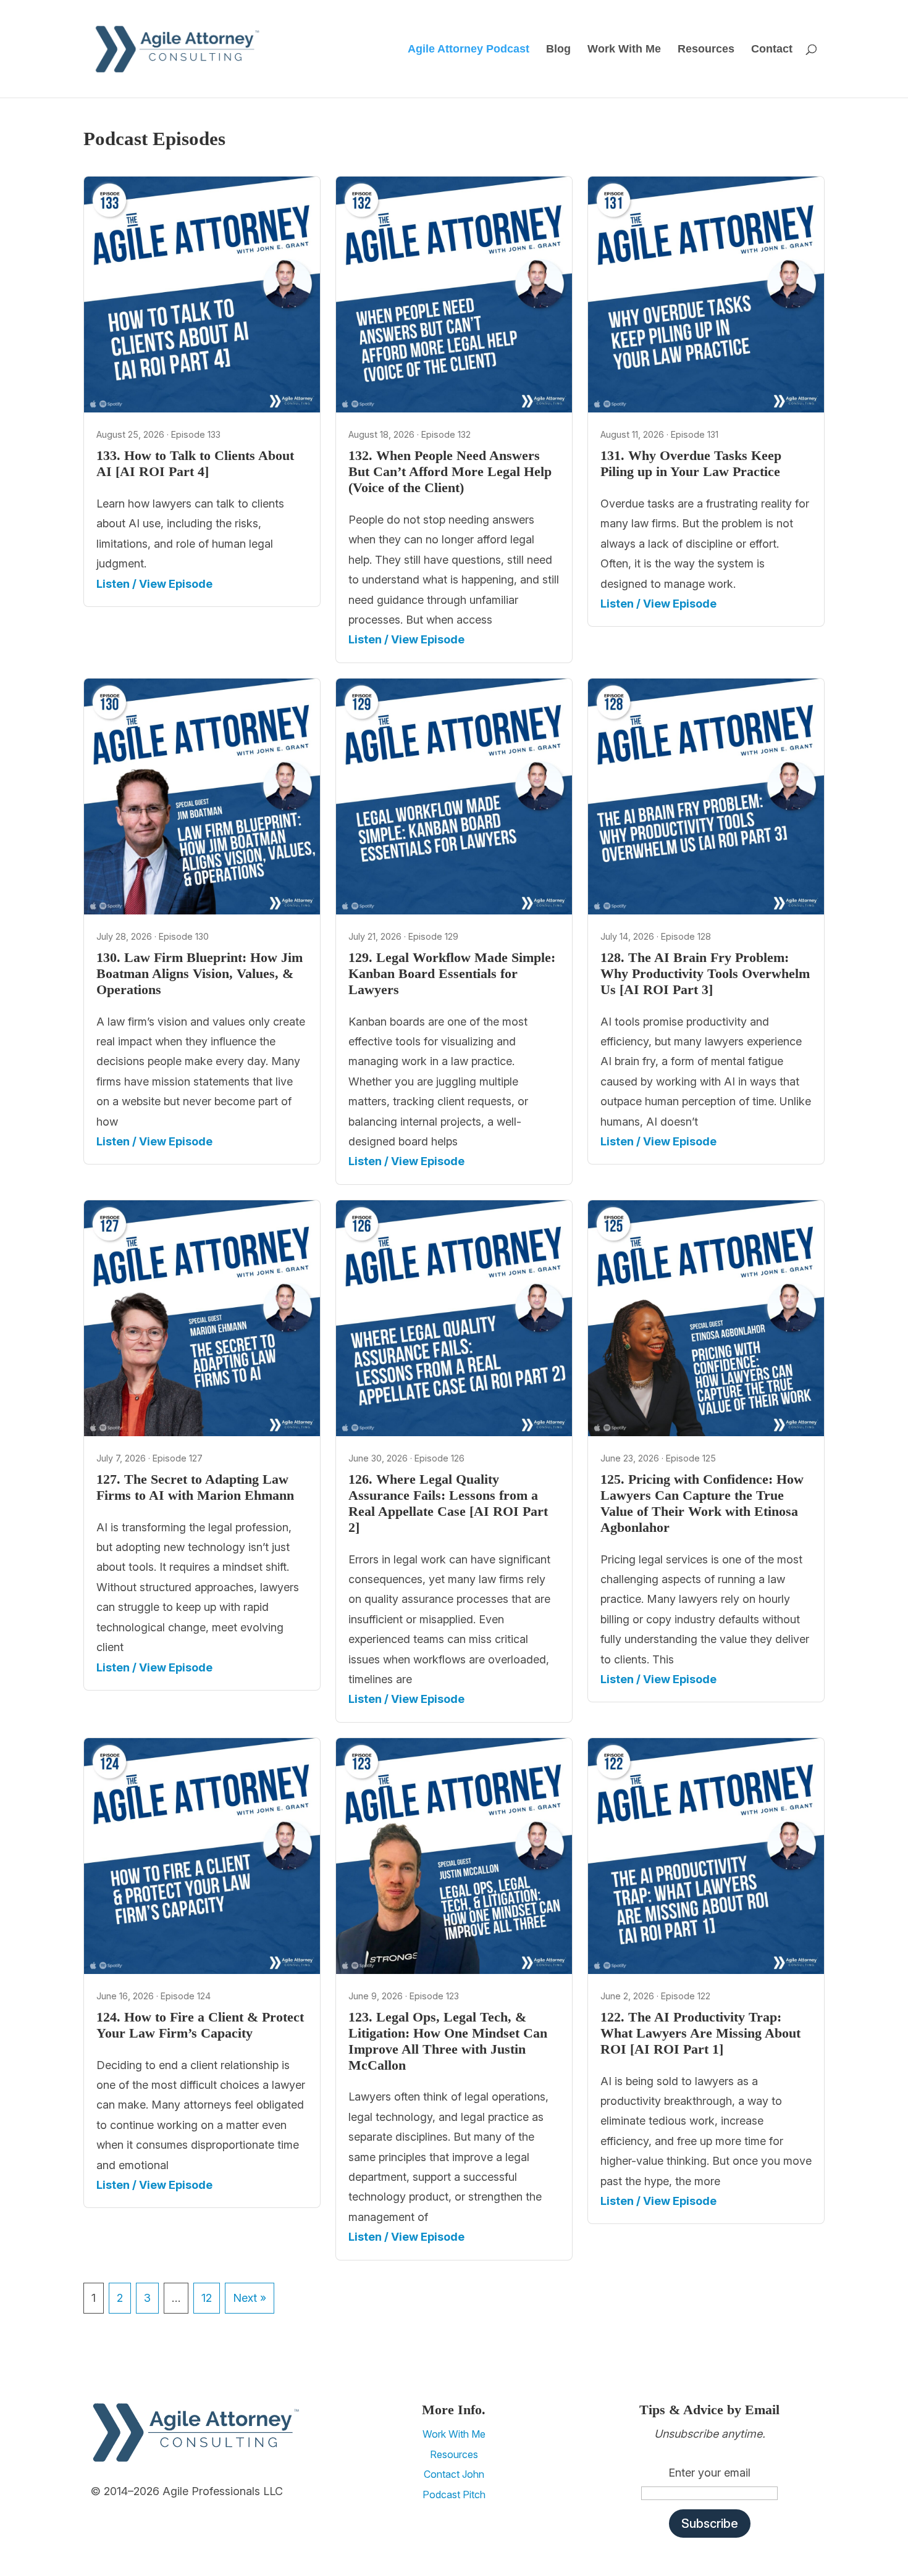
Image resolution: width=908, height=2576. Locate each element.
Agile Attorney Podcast (469, 50)
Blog (558, 50)
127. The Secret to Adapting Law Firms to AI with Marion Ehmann (195, 1487)
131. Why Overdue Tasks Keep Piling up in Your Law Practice (691, 464)
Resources (706, 50)
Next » (250, 2298)
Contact (772, 50)
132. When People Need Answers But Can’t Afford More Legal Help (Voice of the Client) (450, 472)
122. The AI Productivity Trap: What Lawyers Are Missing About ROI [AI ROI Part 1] (700, 2033)
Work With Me (624, 50)
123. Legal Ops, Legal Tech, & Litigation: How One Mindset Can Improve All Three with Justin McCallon (448, 2041)
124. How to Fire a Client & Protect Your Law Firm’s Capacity (200, 2025)
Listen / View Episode (154, 584)
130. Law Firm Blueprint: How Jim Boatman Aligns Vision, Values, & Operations (200, 974)
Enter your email (709, 2473)
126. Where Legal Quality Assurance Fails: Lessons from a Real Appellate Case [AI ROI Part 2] (448, 1503)
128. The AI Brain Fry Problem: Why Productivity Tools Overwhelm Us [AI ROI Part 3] (705, 974)
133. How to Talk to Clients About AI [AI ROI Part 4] (195, 464)
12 (207, 2298)
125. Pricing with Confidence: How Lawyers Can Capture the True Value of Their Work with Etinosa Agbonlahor (702, 1503)
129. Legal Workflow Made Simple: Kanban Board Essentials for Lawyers (452, 974)
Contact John (454, 2474)
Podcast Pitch (454, 2494)
